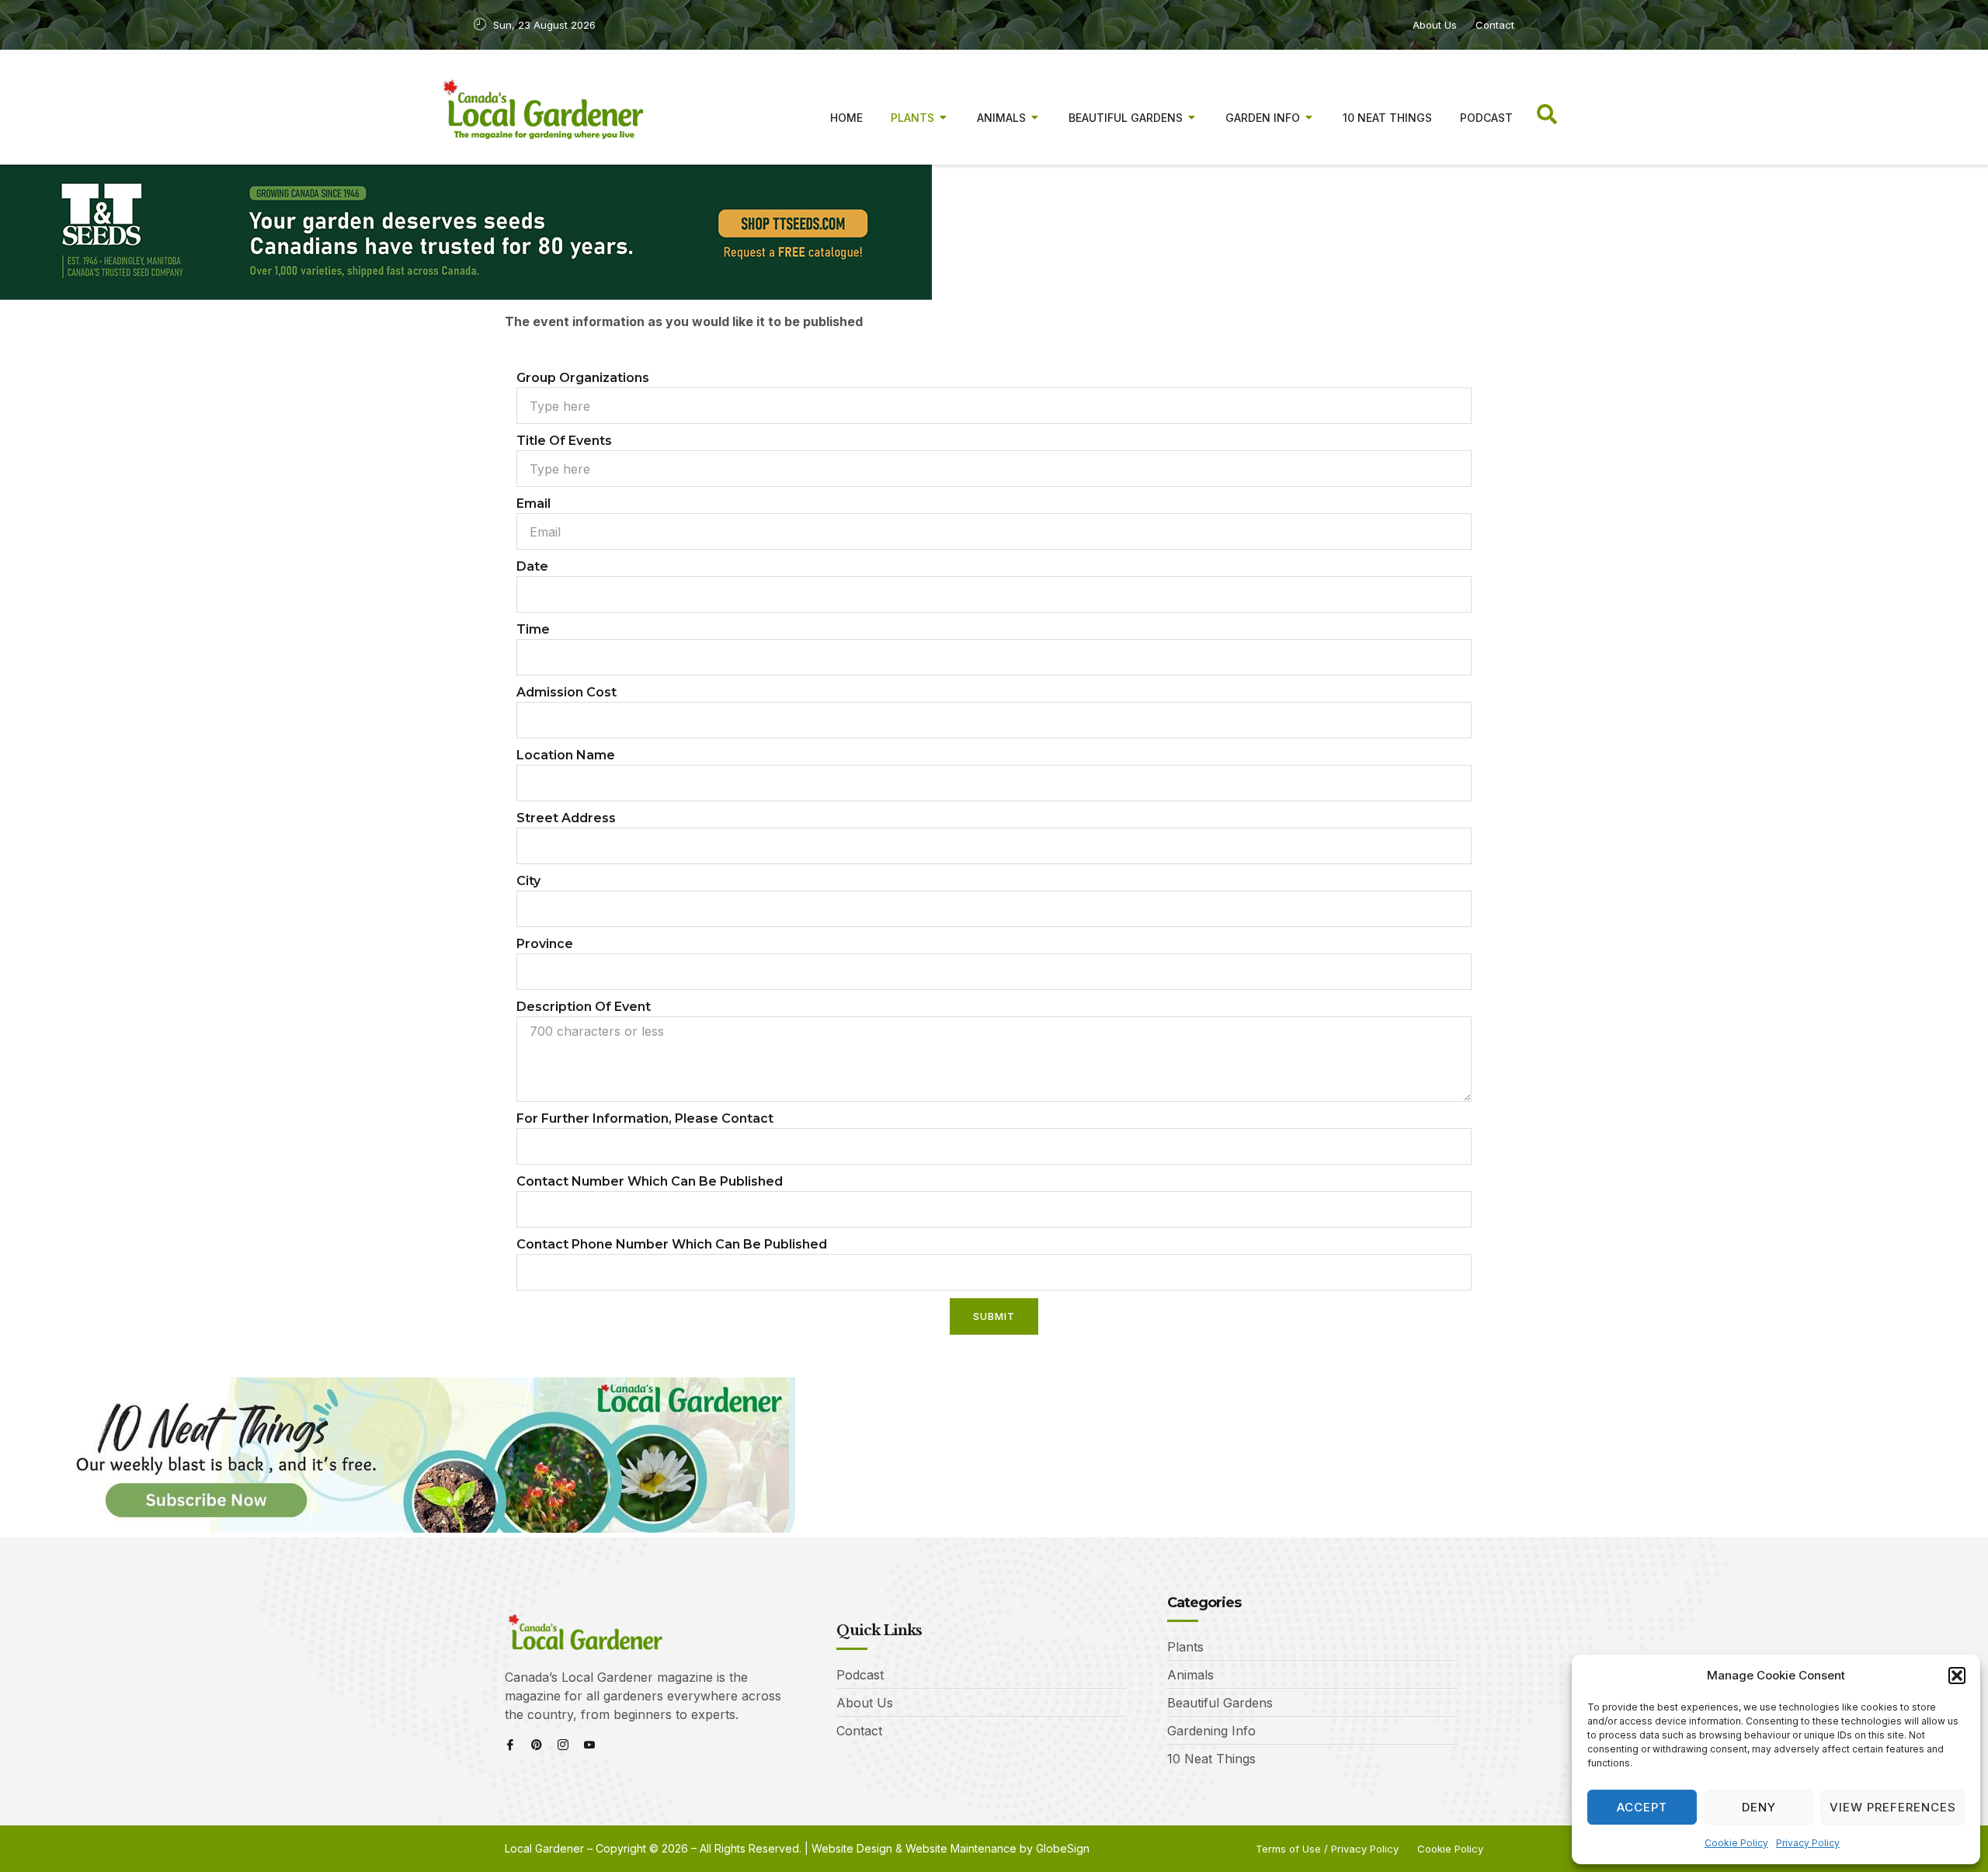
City (528, 881)
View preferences (1893, 1807)
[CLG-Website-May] (466, 295)
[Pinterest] (537, 1745)
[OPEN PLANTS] (944, 118)
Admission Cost (567, 692)
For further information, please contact (645, 1118)
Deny (1759, 1807)
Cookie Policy (1736, 1843)
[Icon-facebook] (510, 1745)
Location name (566, 755)
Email (533, 504)
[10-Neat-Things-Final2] (398, 1528)
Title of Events (564, 441)
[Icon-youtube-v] (589, 1745)
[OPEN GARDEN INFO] (1309, 118)
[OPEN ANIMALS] (1035, 118)
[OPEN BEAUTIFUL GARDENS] (1192, 118)
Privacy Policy (1808, 1843)
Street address (566, 818)
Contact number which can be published (650, 1181)
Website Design (852, 1848)
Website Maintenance (961, 1848)
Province (545, 944)
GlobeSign (1063, 1848)
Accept (1642, 1807)
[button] (1957, 1676)
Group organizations (583, 378)
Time (533, 629)
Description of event (584, 1007)
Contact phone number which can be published (672, 1244)
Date (532, 566)
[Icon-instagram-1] (563, 1745)
